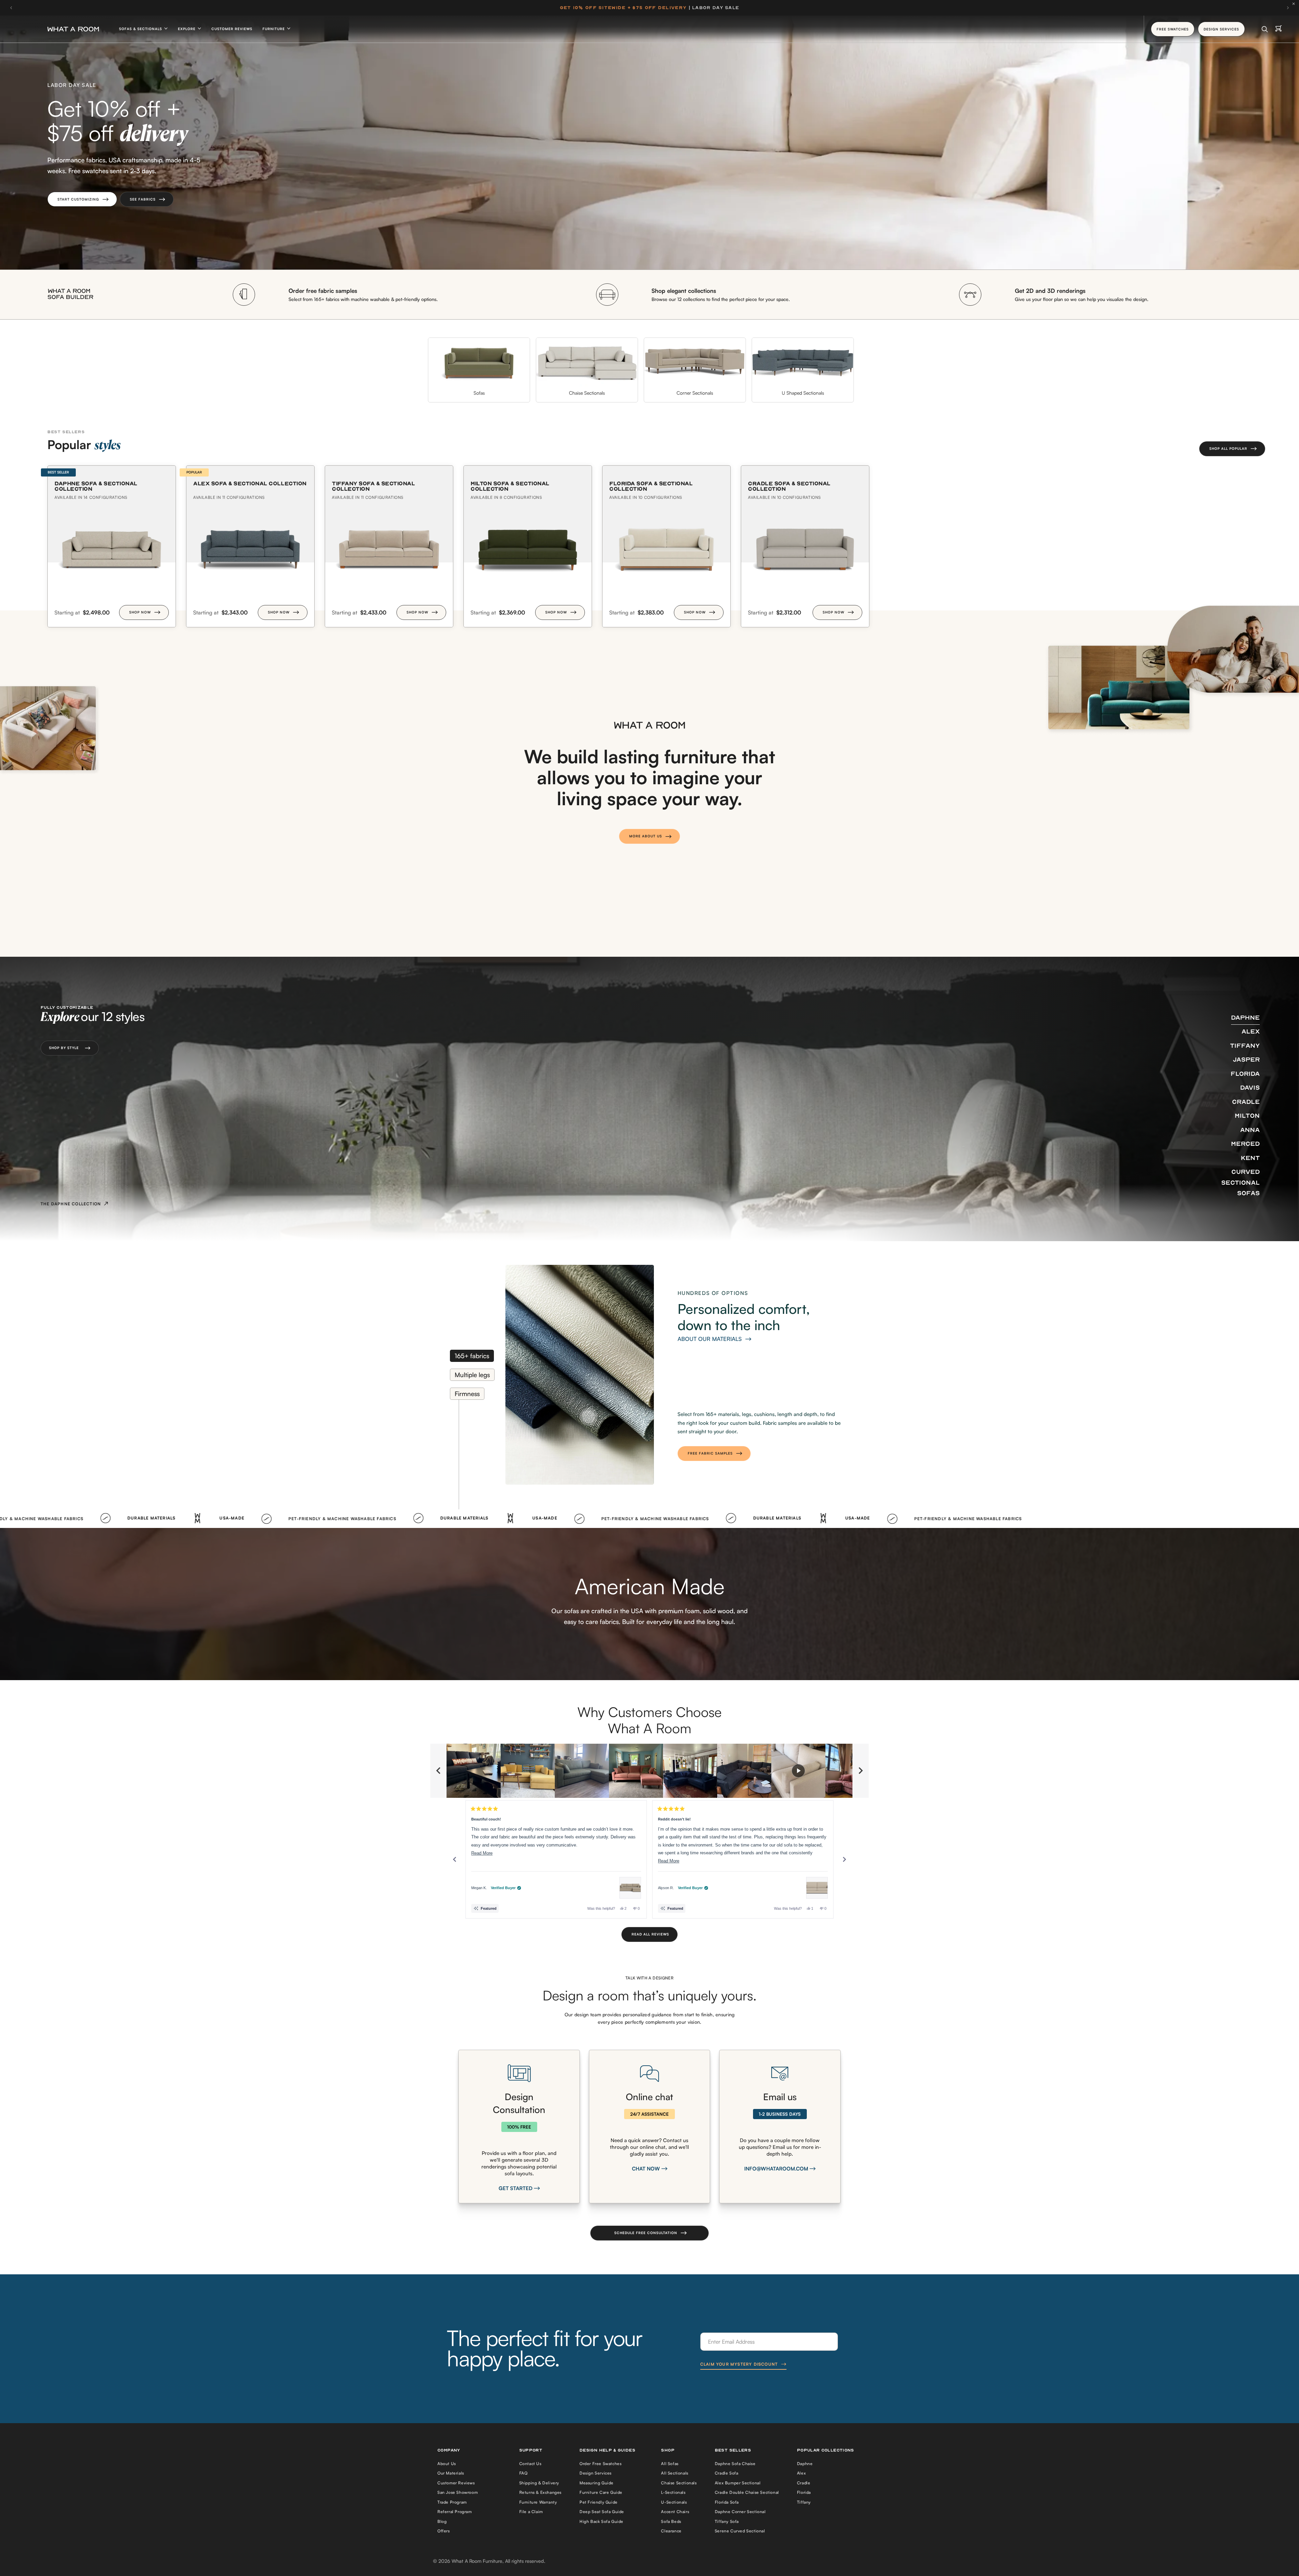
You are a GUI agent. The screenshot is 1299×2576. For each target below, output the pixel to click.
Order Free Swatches (600, 2464)
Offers (444, 2531)
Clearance (671, 2531)
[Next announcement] (1288, 8)
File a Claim (531, 2512)
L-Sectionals (673, 2492)
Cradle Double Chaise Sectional (747, 2492)
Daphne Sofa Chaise (735, 2464)
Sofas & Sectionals (141, 29)
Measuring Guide (597, 2483)
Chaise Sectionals (679, 2483)
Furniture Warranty (538, 2502)
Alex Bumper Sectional (738, 2483)
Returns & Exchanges (540, 2492)
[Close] (1295, 4)
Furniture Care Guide (601, 2492)
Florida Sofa (727, 2502)
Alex (801, 2473)
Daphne (805, 2464)
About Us (447, 2464)
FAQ (523, 2473)
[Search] (1265, 29)
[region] (649, 1771)
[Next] (844, 1859)
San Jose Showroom (458, 2492)
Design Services (596, 2473)
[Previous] (455, 1859)
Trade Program (452, 2502)
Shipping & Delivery (539, 2483)
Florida (804, 2492)
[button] (82, 199)
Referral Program (455, 2512)
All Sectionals (675, 2473)
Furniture (274, 29)
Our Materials (451, 2473)
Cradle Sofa (727, 2473)
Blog (442, 2521)
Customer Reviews (232, 29)
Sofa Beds (671, 2521)
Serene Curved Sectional (740, 2531)
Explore (187, 29)
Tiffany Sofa (727, 2521)
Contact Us (530, 2464)
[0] (1279, 29)
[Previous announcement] (11, 8)
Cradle (804, 2483)
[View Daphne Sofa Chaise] (630, 1888)
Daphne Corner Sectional (740, 2512)
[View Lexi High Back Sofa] (817, 1888)
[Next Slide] (861, 1771)
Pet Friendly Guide (599, 2502)
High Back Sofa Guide (601, 2521)
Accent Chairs (675, 2512)
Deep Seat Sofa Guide (602, 2512)
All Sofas (670, 2464)
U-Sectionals (674, 2502)
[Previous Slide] (438, 1771)
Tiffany (804, 2502)
